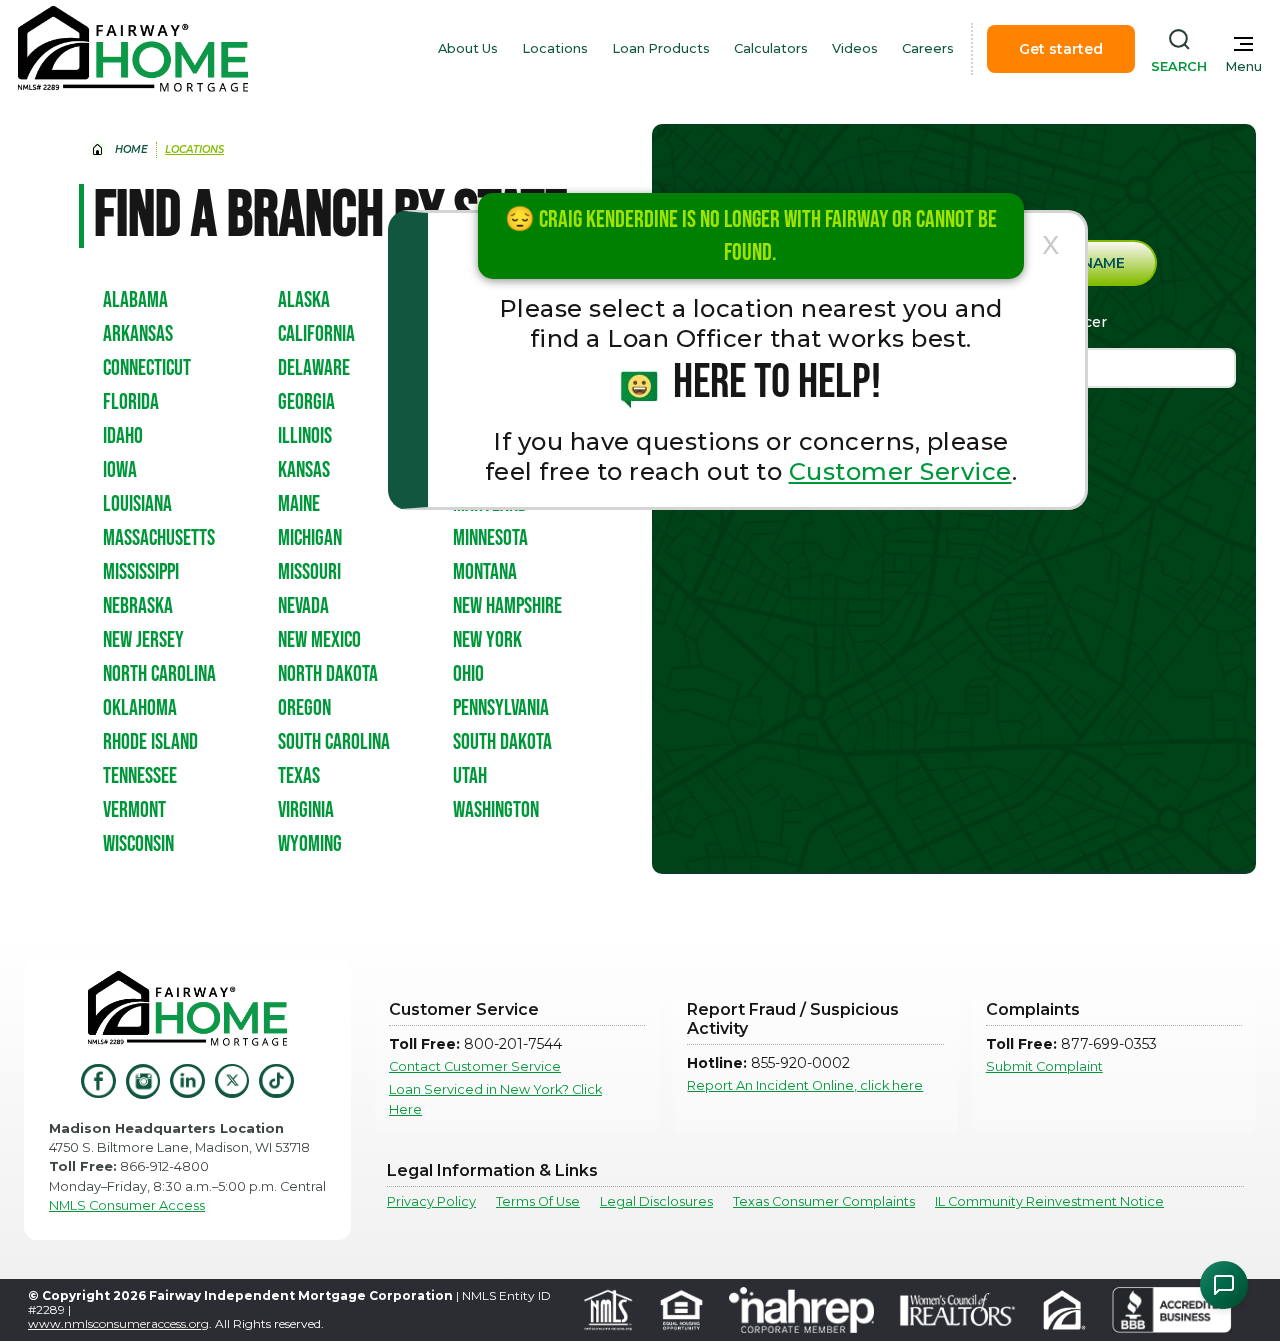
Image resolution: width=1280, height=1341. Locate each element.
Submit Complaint (1044, 1066)
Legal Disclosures (656, 1201)
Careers (928, 48)
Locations (555, 48)
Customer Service (900, 471)
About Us (468, 48)
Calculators (771, 48)
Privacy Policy (431, 1201)
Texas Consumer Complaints (824, 1201)
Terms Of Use (538, 1201)
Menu (1243, 66)
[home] (133, 49)
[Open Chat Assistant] (1224, 1285)
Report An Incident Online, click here (805, 1085)
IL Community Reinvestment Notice (1049, 1201)
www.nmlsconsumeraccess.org (118, 1323)
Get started (1061, 49)
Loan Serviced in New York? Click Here (495, 1099)
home (131, 149)
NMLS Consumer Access (127, 1205)
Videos (855, 48)
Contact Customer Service (475, 1066)
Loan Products (661, 48)
